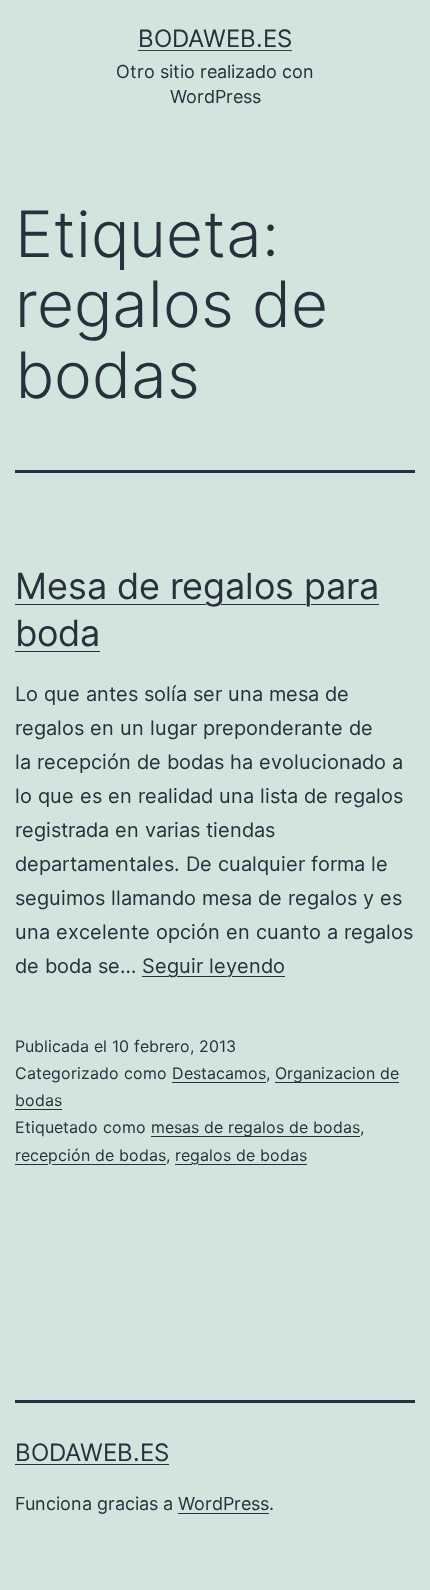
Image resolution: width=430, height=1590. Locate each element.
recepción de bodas (90, 1155)
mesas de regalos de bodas (255, 1127)
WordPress (223, 1503)
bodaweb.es (215, 38)
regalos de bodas (241, 1155)
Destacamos (219, 1073)
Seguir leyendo (213, 966)
